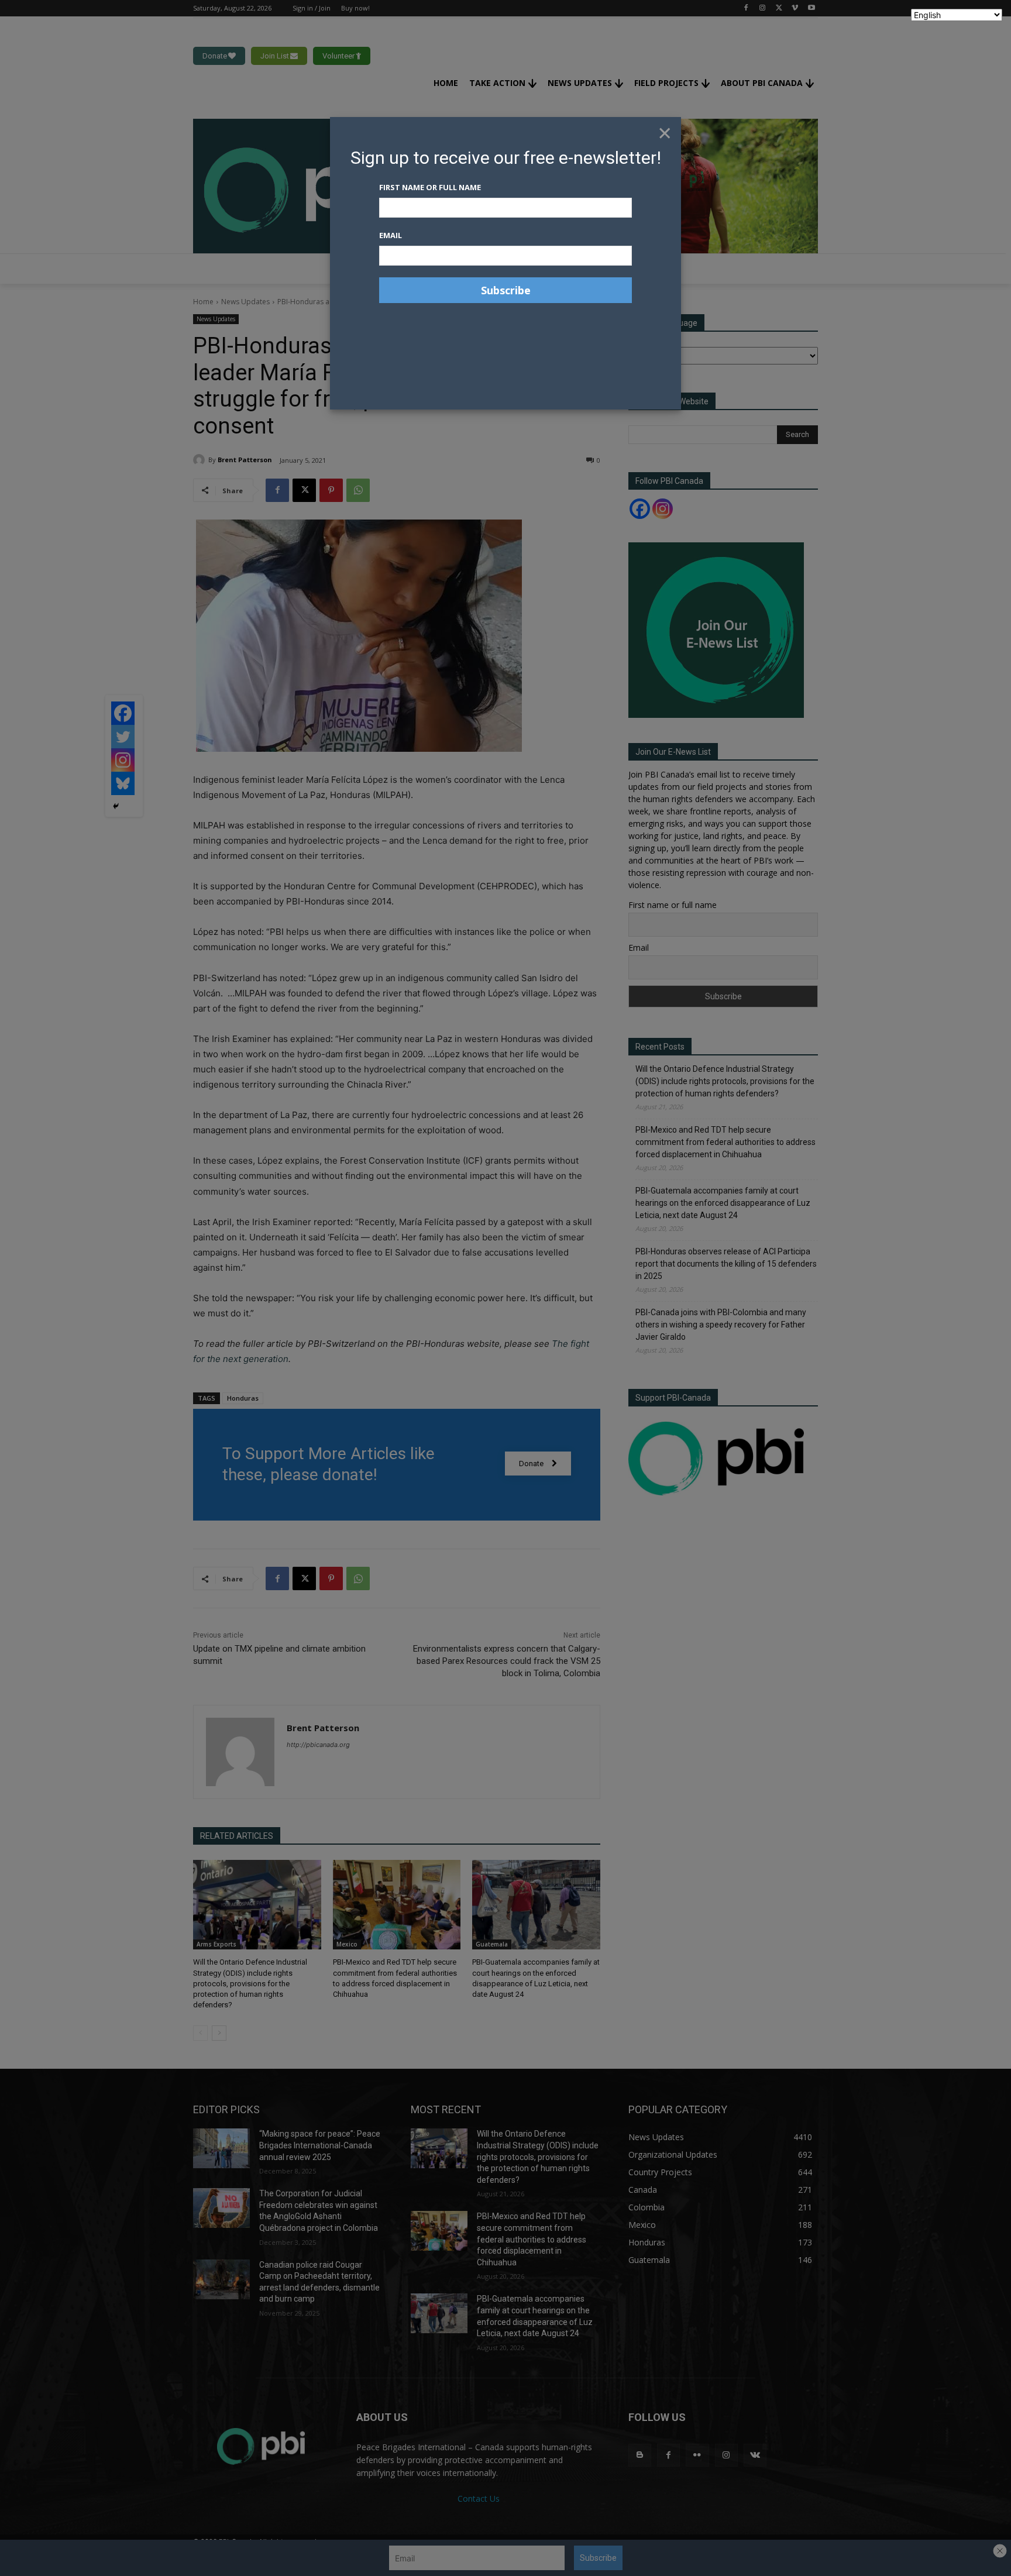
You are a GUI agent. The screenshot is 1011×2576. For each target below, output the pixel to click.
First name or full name (430, 187)
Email (391, 235)
